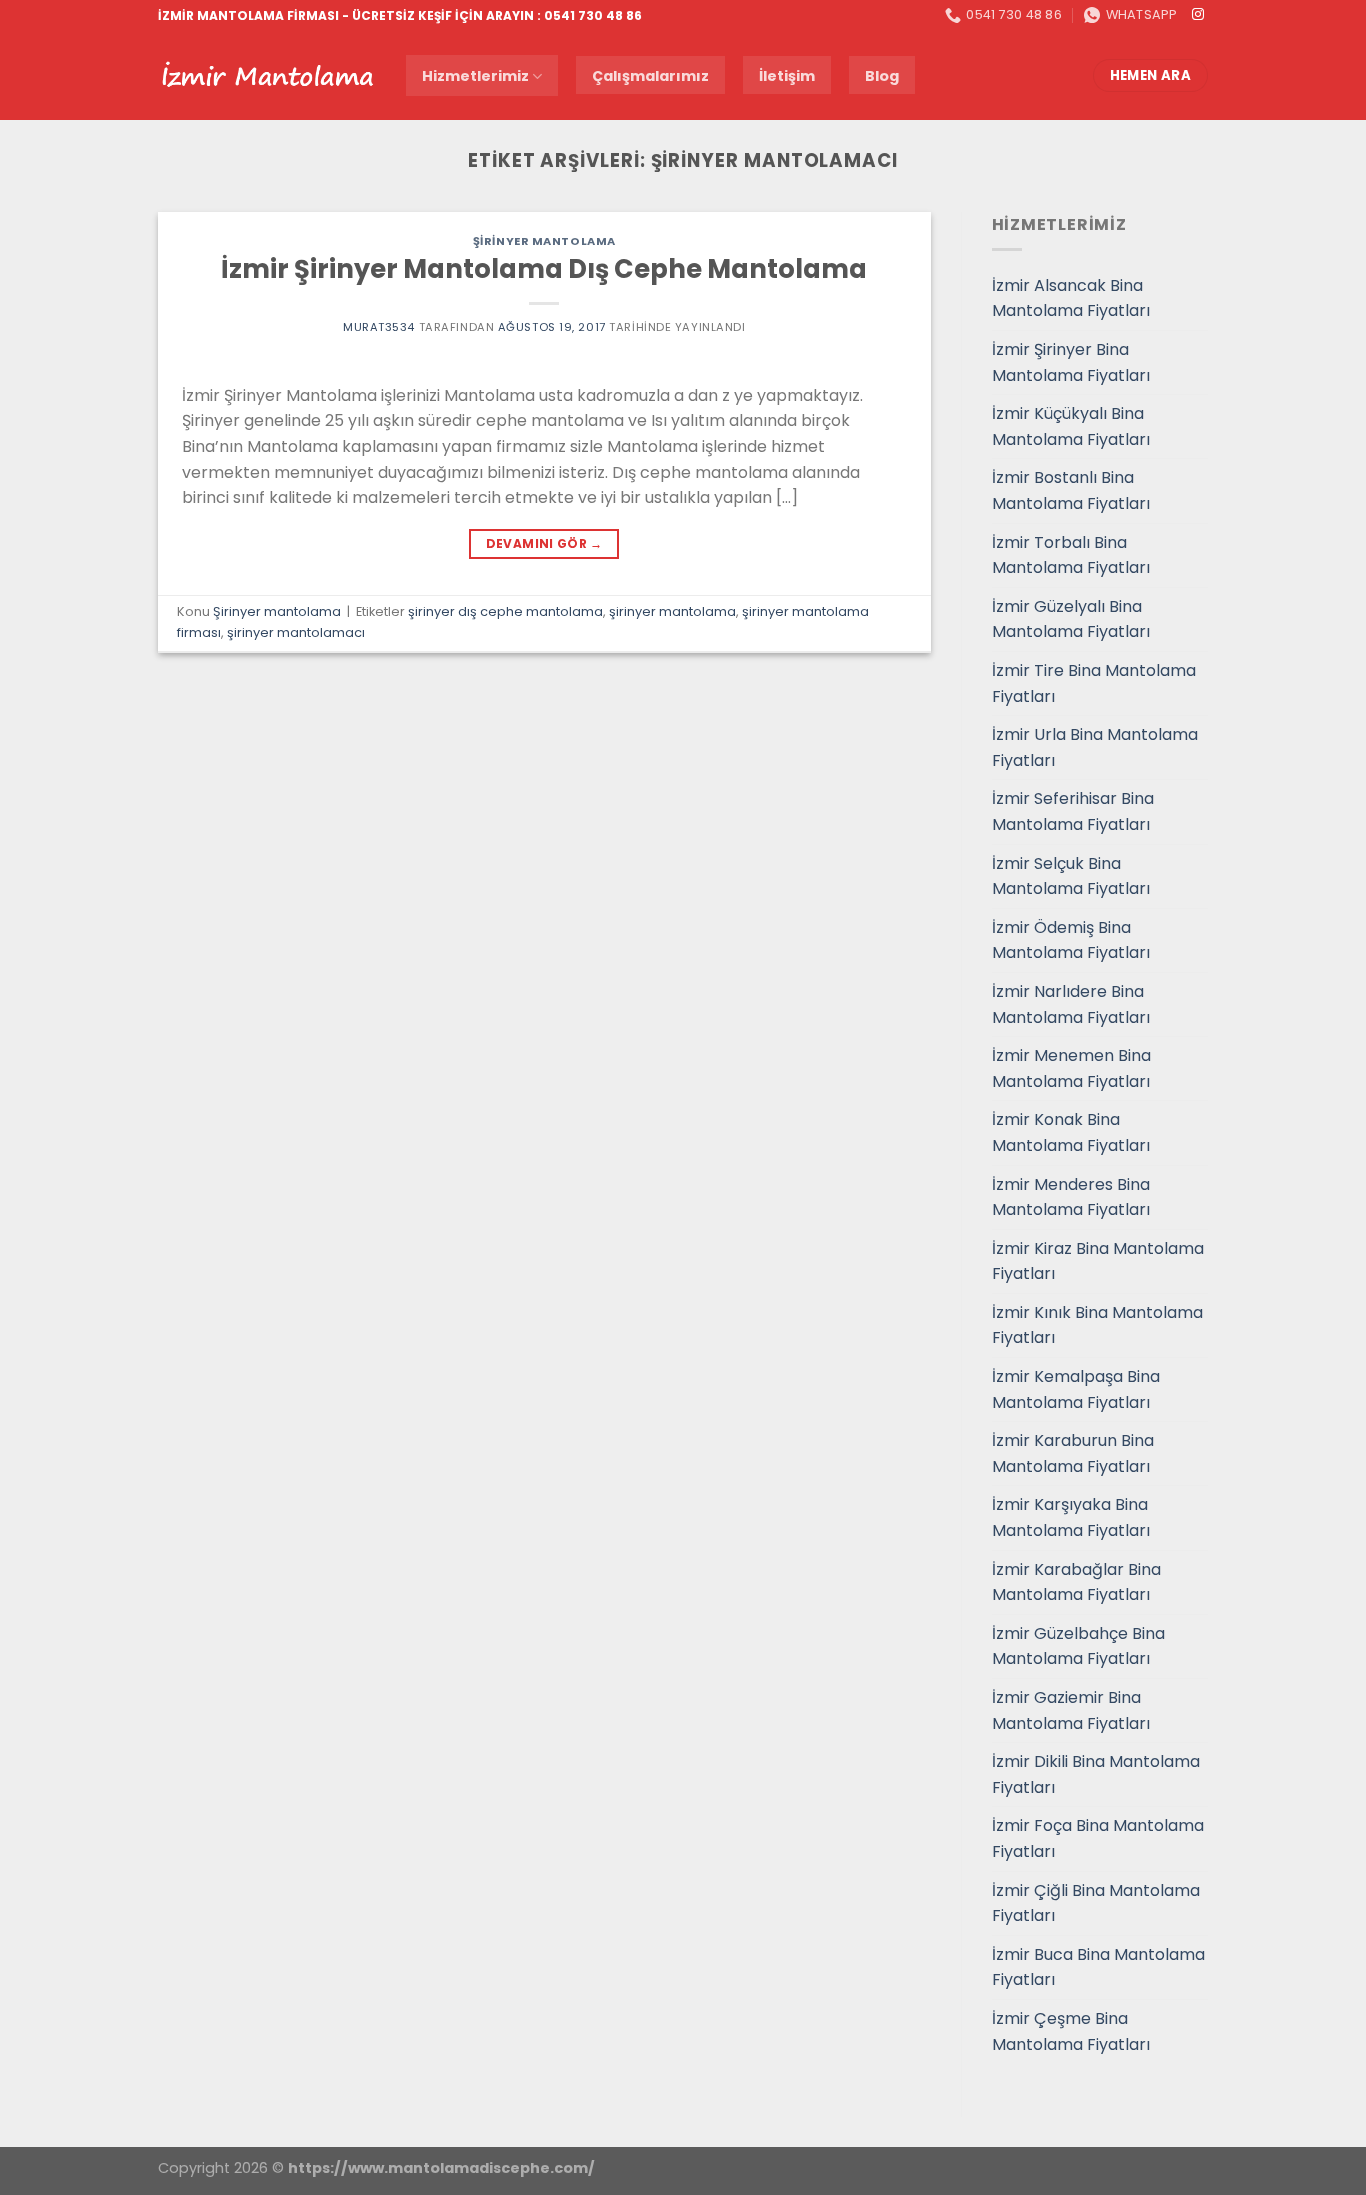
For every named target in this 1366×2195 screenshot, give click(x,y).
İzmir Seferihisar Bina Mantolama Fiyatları (1073, 811)
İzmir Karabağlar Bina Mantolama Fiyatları (1076, 1582)
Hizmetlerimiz (475, 76)
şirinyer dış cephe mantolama (505, 611)
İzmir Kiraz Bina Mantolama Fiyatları (1098, 1261)
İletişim (787, 76)
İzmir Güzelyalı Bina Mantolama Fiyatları (1071, 619)
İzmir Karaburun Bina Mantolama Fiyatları (1073, 1453)
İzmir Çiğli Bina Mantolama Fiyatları (1096, 1903)
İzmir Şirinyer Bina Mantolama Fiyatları (1071, 362)
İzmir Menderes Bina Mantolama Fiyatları (1071, 1197)
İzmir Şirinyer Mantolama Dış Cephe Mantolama (544, 269)
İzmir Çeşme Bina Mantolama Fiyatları (1071, 2031)
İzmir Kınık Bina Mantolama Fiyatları (1097, 1325)
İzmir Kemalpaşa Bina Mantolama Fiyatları (1076, 1389)
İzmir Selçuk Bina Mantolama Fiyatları (1071, 876)
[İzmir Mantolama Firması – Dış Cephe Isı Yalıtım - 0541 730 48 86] (267, 76)
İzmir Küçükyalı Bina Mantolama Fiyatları (1071, 426)
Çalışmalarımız (650, 76)
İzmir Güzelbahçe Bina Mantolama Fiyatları (1078, 1646)
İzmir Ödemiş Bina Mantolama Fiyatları (1071, 940)
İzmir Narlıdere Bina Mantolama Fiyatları (1071, 1004)
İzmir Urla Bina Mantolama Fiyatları (1095, 747)
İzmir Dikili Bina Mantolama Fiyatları (1096, 1774)
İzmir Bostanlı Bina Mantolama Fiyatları (1071, 490)
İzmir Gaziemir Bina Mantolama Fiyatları (1071, 1710)
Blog (882, 76)
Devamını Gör (544, 543)
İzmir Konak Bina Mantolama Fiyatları (1071, 1132)
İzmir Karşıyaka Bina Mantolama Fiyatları (1071, 1517)
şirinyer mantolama (672, 611)
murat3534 (379, 327)
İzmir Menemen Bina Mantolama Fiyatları (1071, 1068)
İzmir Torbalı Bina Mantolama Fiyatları (1071, 555)
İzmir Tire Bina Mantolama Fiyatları (1094, 683)
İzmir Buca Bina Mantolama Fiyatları (1098, 1967)
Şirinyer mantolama (544, 241)
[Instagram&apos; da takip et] (1198, 15)
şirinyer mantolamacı (296, 632)
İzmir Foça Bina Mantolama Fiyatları (1098, 1838)
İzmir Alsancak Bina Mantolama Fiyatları (1071, 298)
